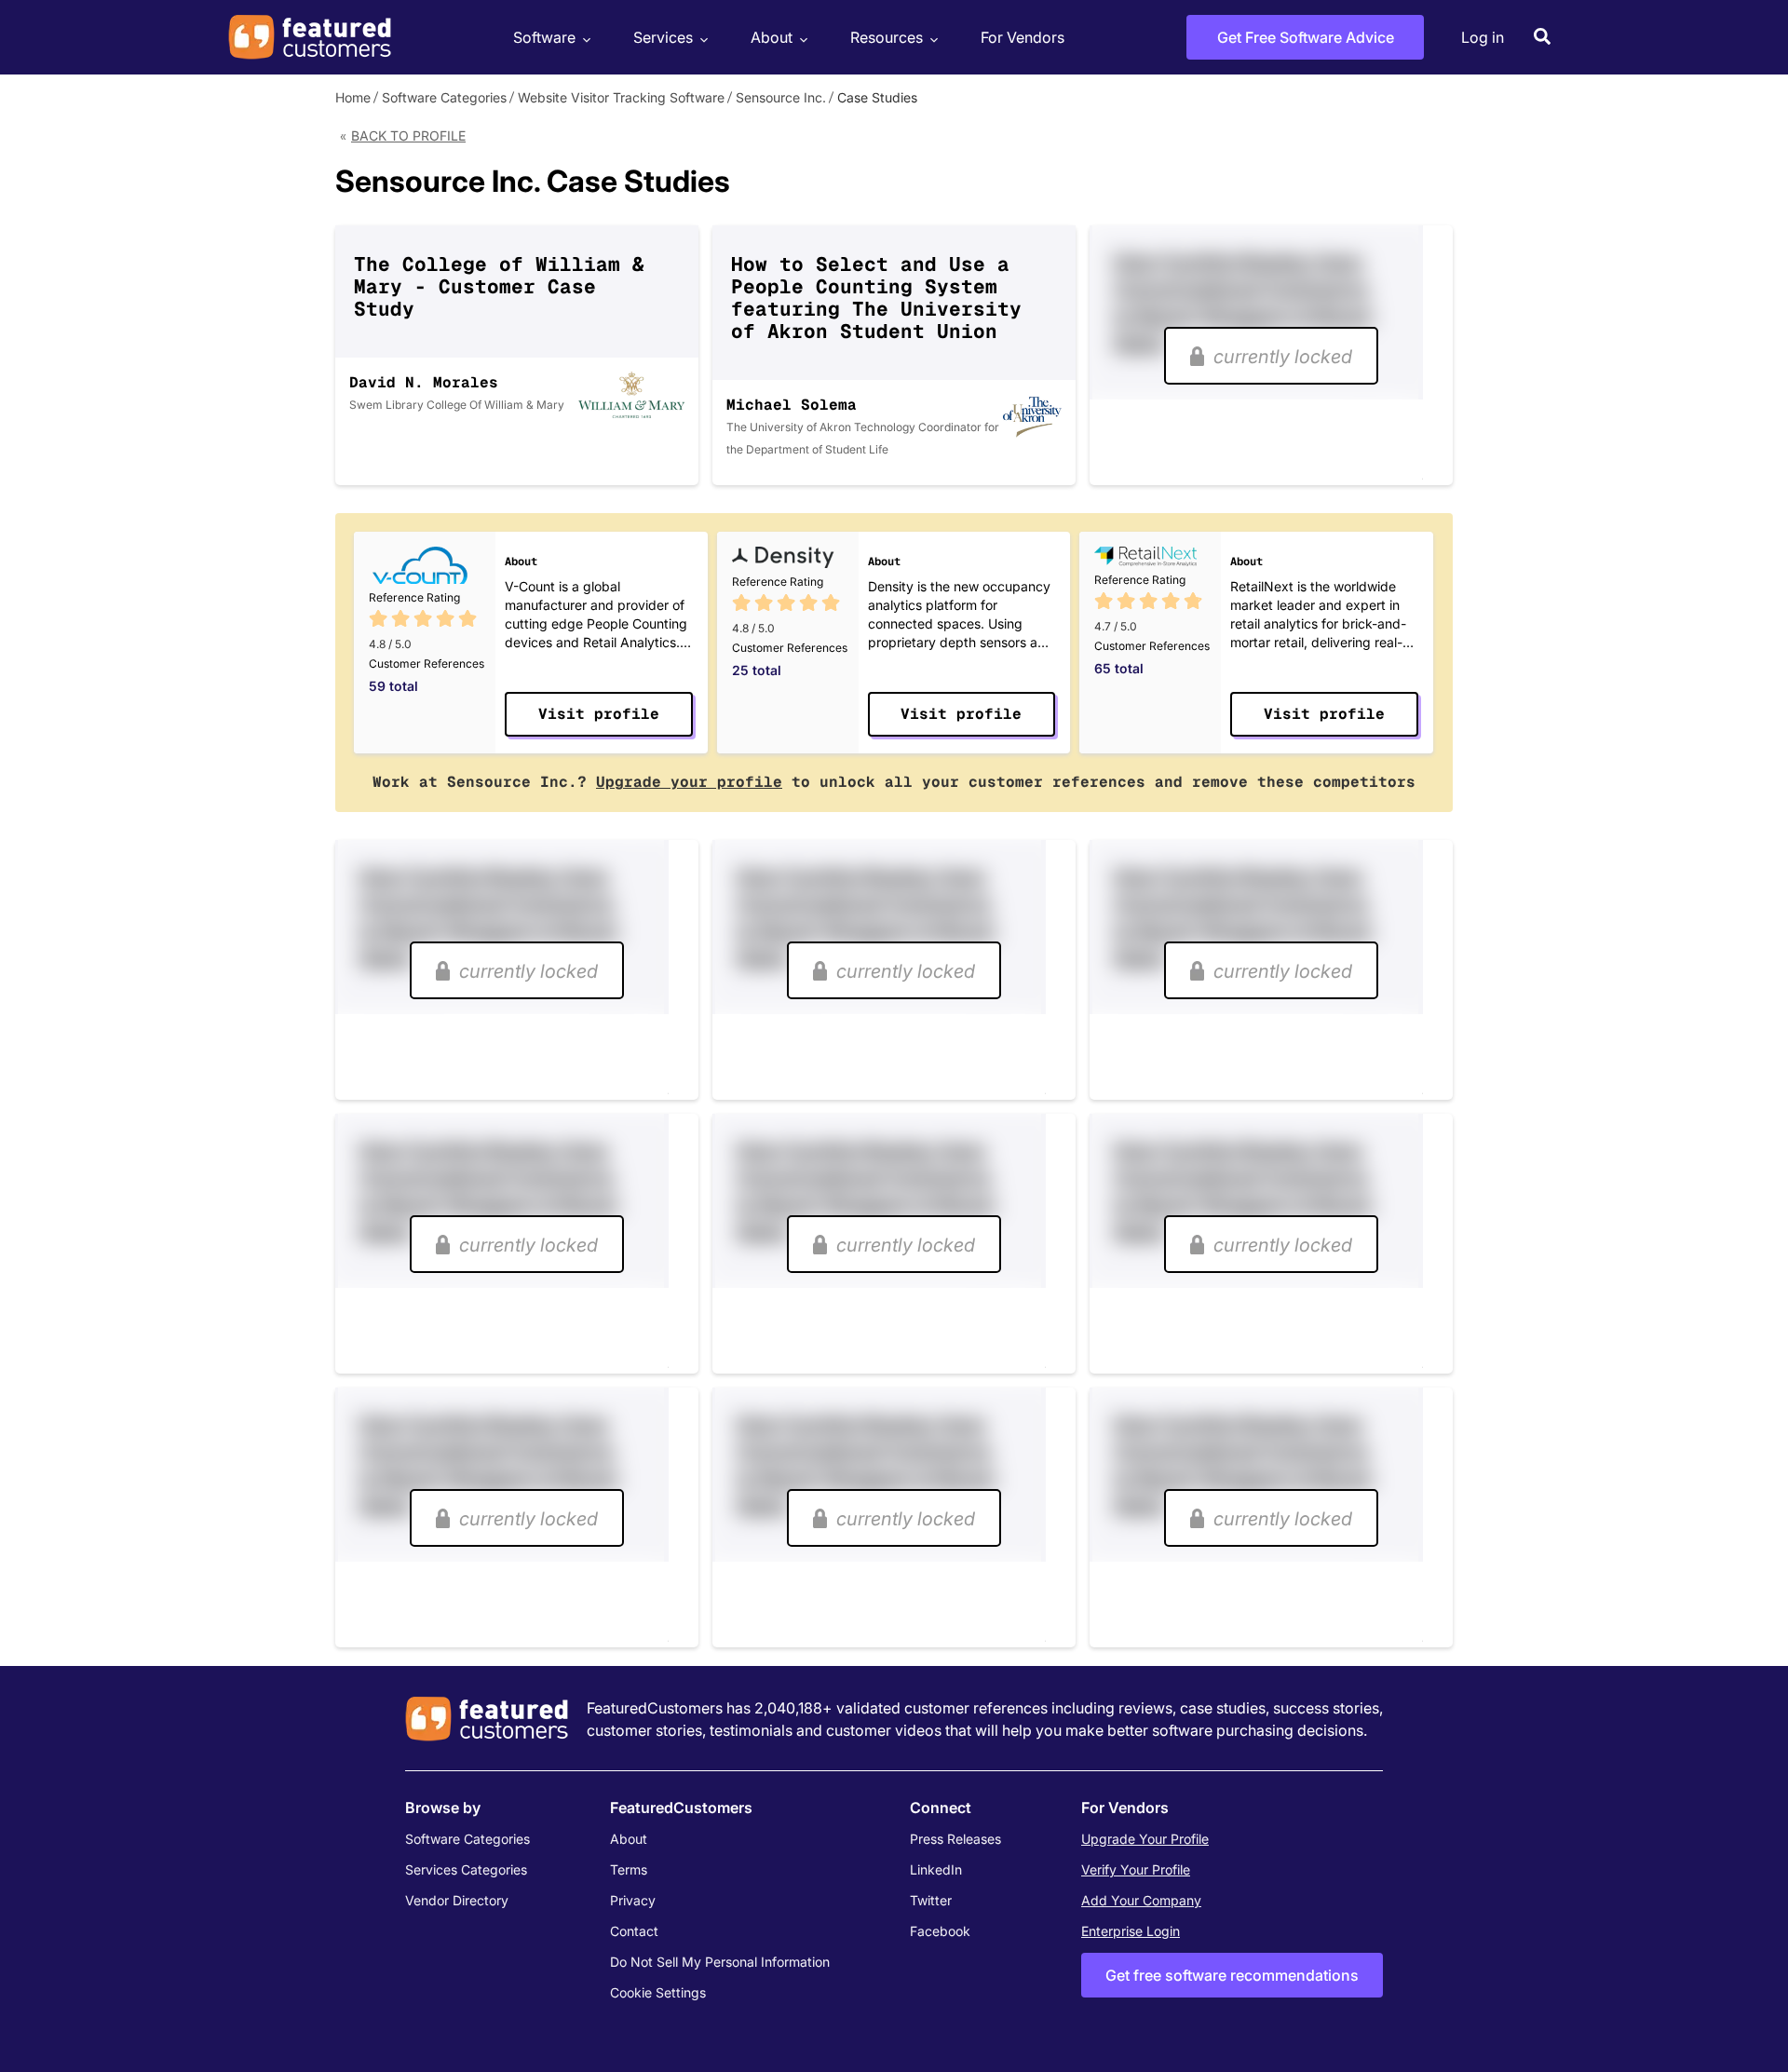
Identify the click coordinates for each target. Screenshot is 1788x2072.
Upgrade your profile (689, 782)
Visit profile (599, 714)
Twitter (931, 1900)
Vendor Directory (457, 1900)
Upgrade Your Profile (1145, 1839)
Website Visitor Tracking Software (621, 97)
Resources (887, 37)
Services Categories (466, 1869)
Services (663, 37)
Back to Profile (408, 135)
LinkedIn (936, 1869)
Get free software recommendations (1232, 1975)
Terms (629, 1869)
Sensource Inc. (781, 97)
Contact (634, 1931)
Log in (1483, 37)
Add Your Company (1141, 1900)
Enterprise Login (1131, 1931)
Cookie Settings (658, 1992)
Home (353, 97)
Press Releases (955, 1839)
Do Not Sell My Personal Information (720, 1962)
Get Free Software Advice (1306, 37)
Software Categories (444, 97)
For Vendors (1023, 37)
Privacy (633, 1900)
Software (544, 37)
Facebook (940, 1931)
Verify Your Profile (1136, 1869)
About (772, 37)
